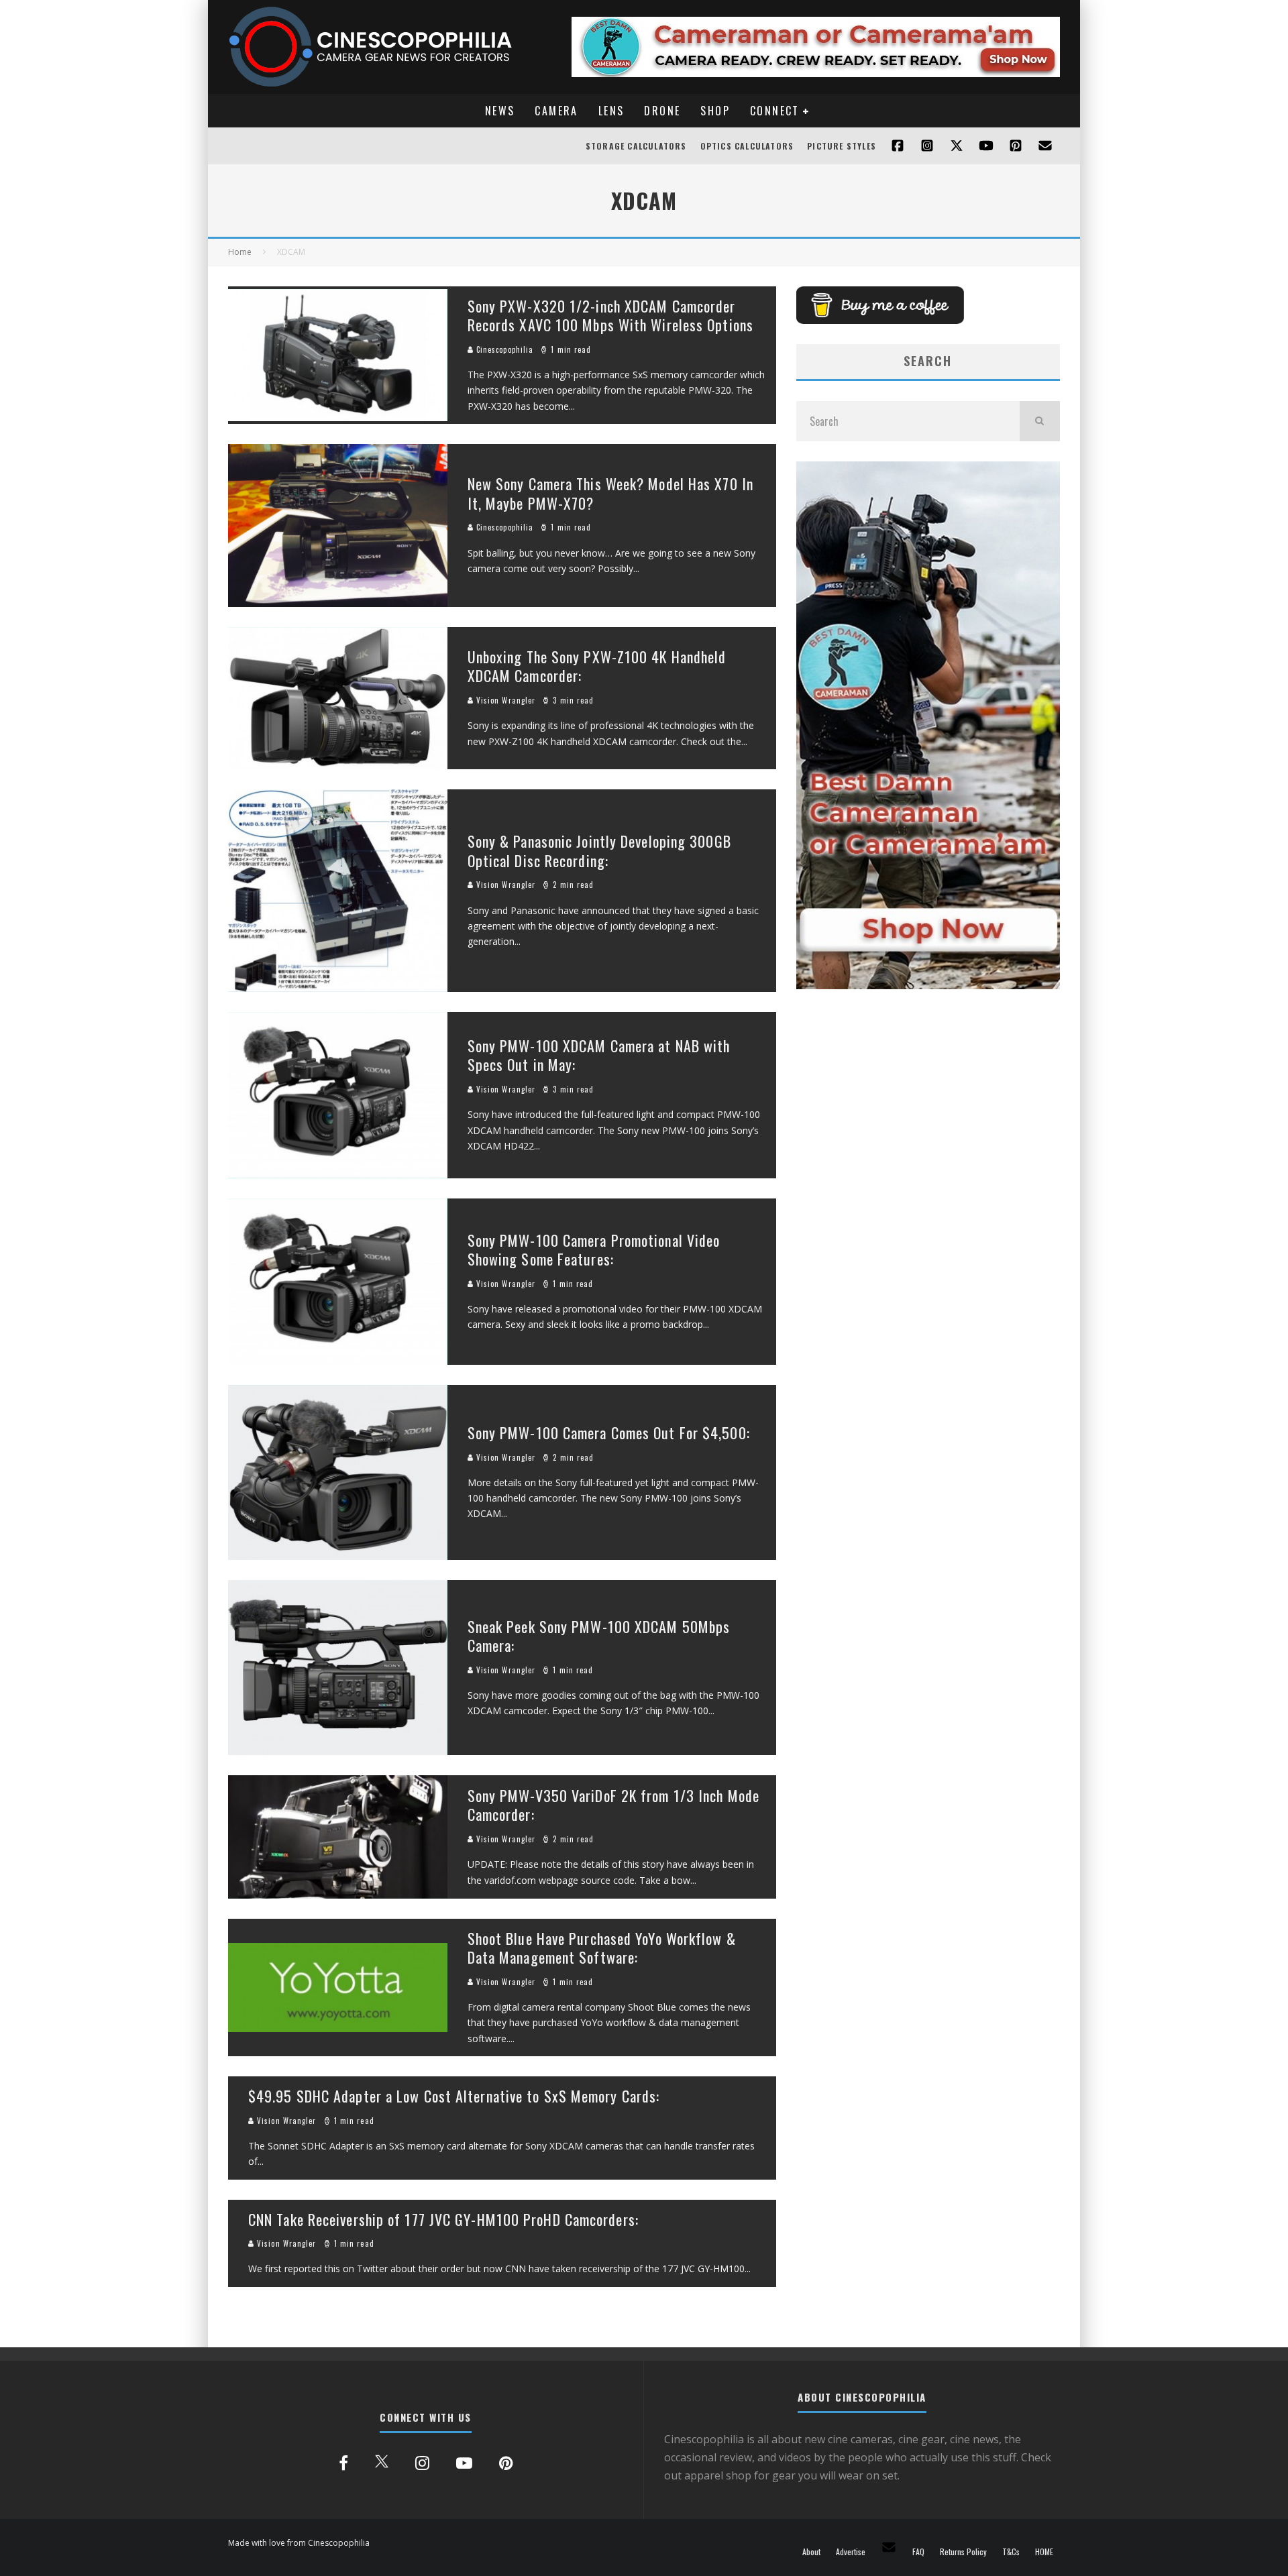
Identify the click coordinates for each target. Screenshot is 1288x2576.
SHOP (715, 111)
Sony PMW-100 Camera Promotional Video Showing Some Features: (594, 1250)
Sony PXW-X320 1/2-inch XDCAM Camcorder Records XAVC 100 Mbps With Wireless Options (610, 316)
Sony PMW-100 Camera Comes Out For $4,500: (609, 1433)
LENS (611, 111)
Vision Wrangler (505, 700)
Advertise (851, 2552)
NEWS (500, 111)
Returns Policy (963, 2552)
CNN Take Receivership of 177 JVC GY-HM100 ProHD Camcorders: (443, 2219)
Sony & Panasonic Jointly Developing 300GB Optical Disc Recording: (599, 851)
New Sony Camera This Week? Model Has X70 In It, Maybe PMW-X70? (610, 493)
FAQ (918, 2552)
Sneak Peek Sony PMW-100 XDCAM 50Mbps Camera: (599, 1636)
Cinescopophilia (504, 349)
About (811, 2552)
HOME (1044, 2552)
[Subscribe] (986, 146)
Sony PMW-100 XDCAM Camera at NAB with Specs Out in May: (599, 1055)
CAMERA (556, 111)
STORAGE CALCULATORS (636, 146)
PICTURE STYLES (842, 146)
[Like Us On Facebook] (898, 146)
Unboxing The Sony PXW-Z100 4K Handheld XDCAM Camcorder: (597, 666)
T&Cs (1011, 2552)
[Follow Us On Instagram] (927, 146)
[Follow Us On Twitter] (957, 146)
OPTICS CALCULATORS (747, 146)
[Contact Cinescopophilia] (1045, 146)
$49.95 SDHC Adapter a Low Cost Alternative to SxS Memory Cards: (454, 2096)
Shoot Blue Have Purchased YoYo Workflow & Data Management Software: (602, 1948)
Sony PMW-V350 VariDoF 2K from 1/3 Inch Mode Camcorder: (613, 1805)
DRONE (662, 111)
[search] (1040, 421)
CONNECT (775, 111)
